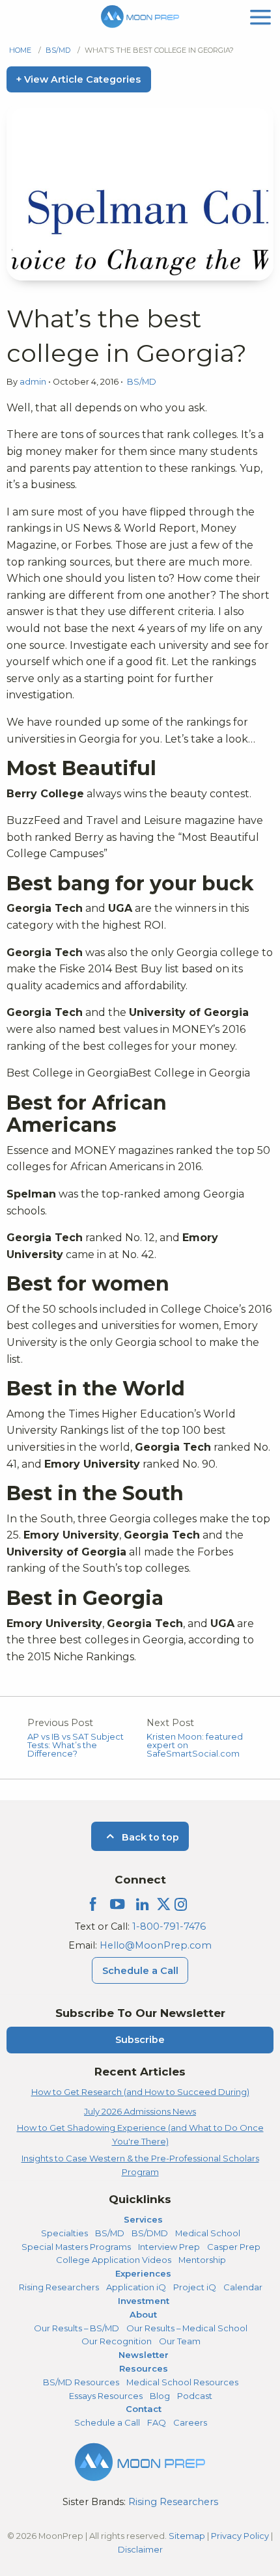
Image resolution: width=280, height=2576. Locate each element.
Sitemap (187, 2536)
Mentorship (202, 2260)
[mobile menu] (260, 16)
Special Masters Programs (76, 2247)
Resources (144, 2368)
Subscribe (140, 2040)
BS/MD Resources (81, 2382)
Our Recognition (117, 2341)
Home (20, 50)
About (143, 2314)
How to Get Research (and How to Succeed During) (140, 2092)
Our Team (180, 2341)
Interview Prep (169, 2247)
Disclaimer (140, 2549)
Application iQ (136, 2287)
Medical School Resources (182, 2382)
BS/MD (58, 50)
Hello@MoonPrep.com (156, 1945)
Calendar (243, 2287)
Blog (160, 2396)
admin (34, 382)
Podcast (195, 2396)
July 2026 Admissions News (140, 2111)
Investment (144, 2301)
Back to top (149, 1837)
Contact (144, 2409)
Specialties (64, 2233)
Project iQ (195, 2287)
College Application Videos (114, 2260)
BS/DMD (150, 2233)
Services (143, 2219)
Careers (190, 2422)
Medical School (208, 2233)
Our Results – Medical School (187, 2328)
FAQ (157, 2422)
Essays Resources (106, 2396)
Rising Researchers (59, 2287)
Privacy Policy (240, 2536)
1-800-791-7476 (169, 1926)
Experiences (143, 2273)
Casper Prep (234, 2247)
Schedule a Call (140, 1971)
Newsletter (144, 2355)
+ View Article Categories (78, 79)
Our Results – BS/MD (77, 2328)
